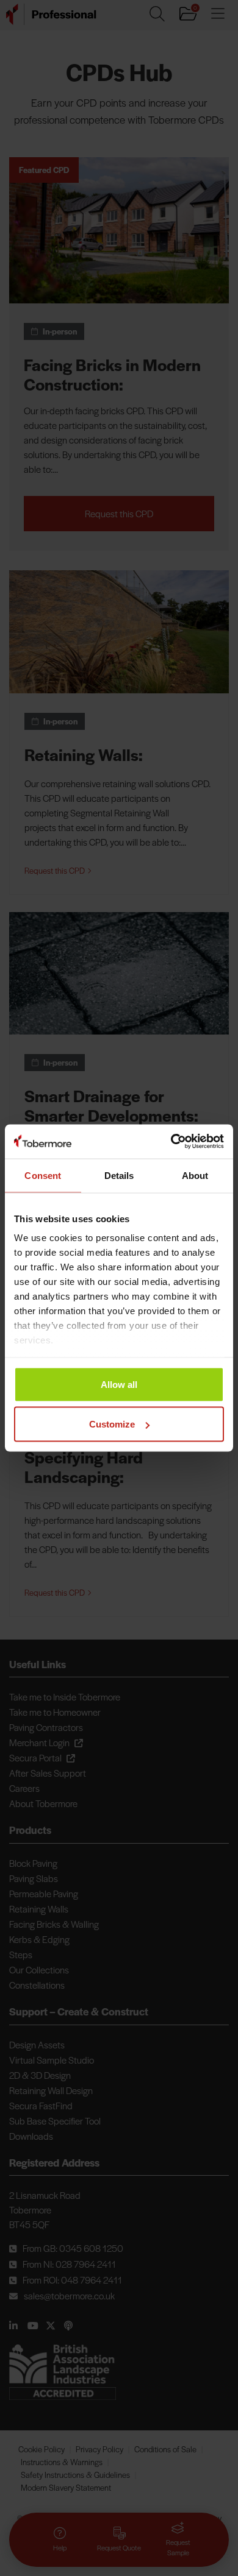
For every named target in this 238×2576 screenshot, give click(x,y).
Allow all (119, 1384)
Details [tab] (119, 1175)
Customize (112, 1424)
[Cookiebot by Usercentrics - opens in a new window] (171, 1142)
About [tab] (195, 1175)
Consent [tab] (43, 1175)
